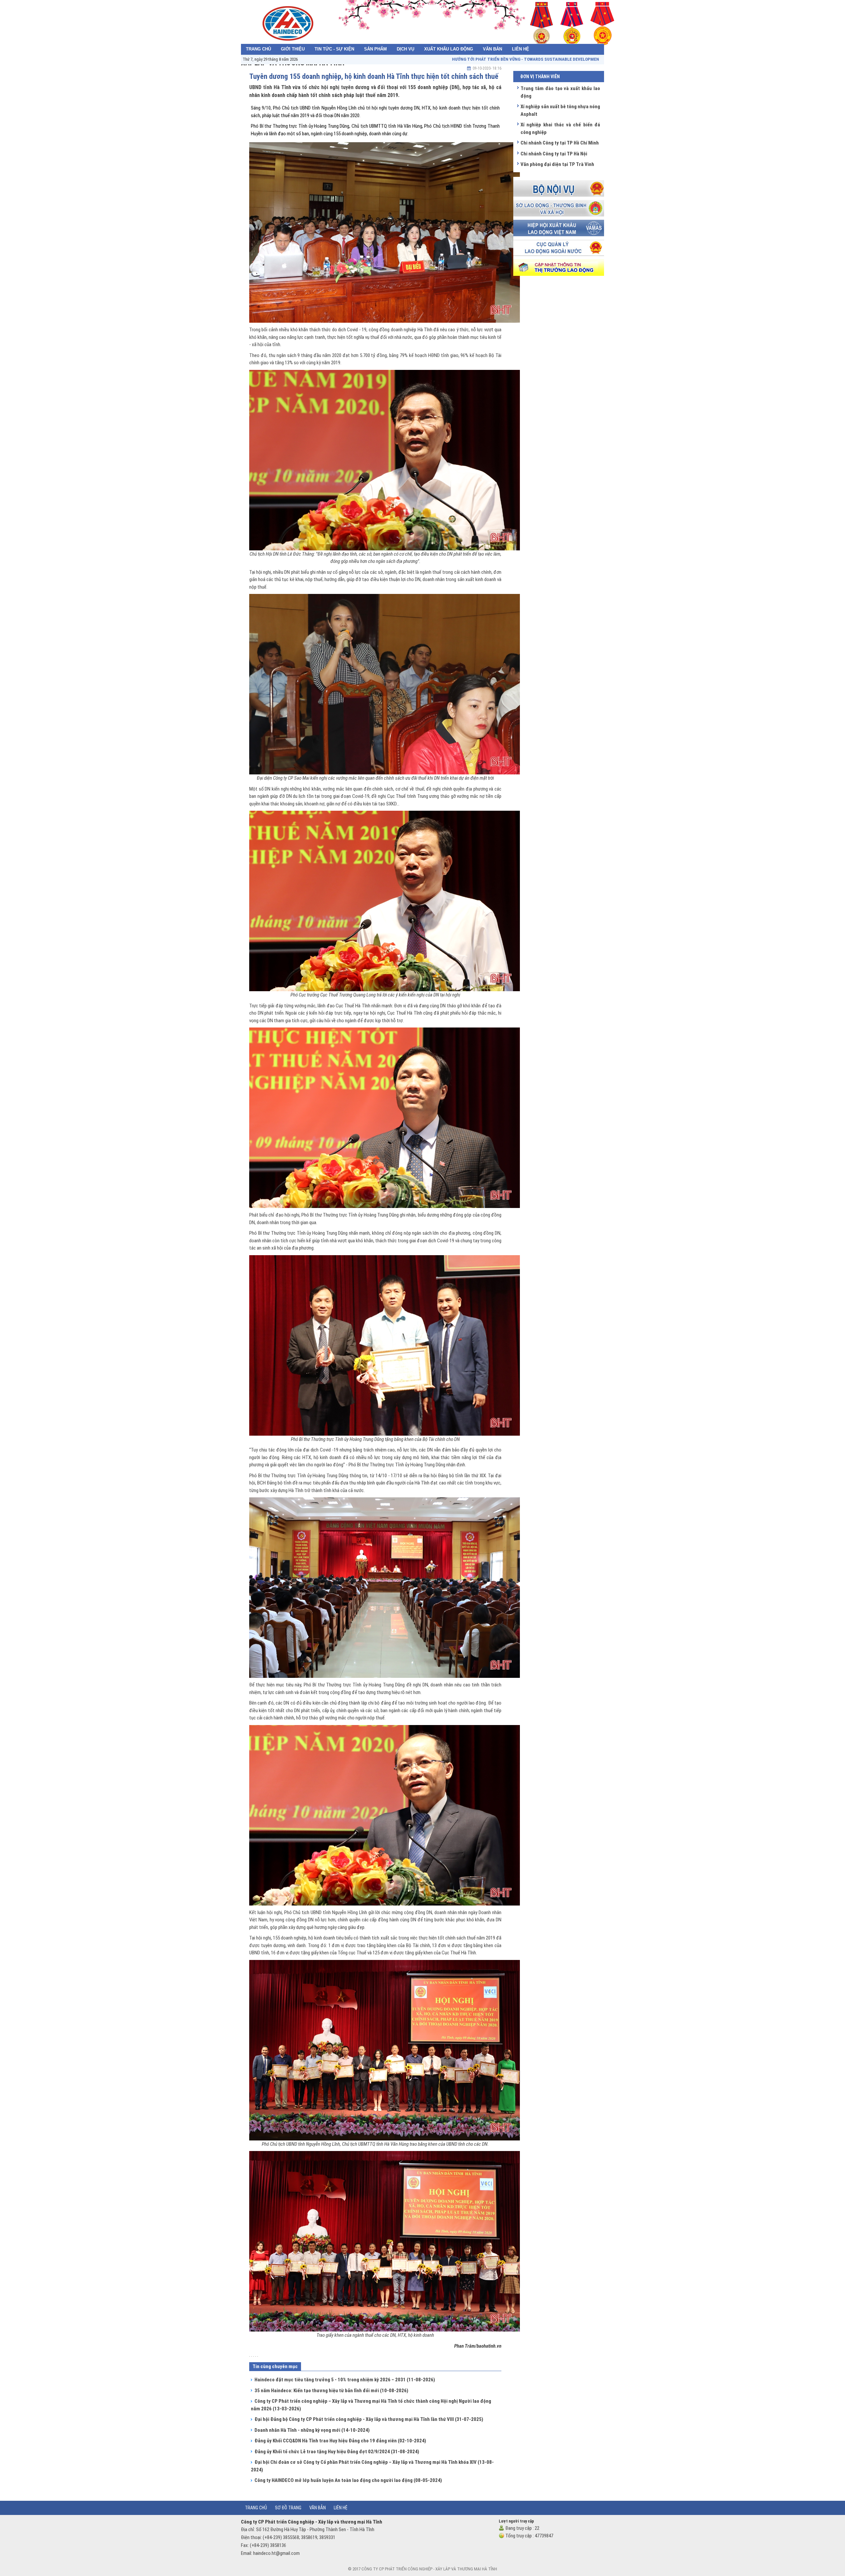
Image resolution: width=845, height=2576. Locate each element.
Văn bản (318, 2508)
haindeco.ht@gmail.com (276, 2553)
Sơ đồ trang (288, 2508)
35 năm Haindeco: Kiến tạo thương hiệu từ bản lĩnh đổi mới (331, 2391)
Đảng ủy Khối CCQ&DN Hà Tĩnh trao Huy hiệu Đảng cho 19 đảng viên (340, 2441)
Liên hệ (341, 2508)
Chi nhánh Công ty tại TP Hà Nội (554, 154)
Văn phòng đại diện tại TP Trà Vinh (557, 164)
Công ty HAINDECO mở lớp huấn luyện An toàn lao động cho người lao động (348, 2480)
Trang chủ (256, 2508)
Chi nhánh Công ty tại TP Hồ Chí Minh (560, 143)
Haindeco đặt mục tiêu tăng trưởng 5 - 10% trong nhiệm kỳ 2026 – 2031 (345, 2380)
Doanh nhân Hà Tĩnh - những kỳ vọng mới (312, 2430)
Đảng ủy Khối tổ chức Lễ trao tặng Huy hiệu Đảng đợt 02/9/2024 (337, 2452)
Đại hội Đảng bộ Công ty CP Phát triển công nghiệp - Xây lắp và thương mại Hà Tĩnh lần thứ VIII (369, 2419)
